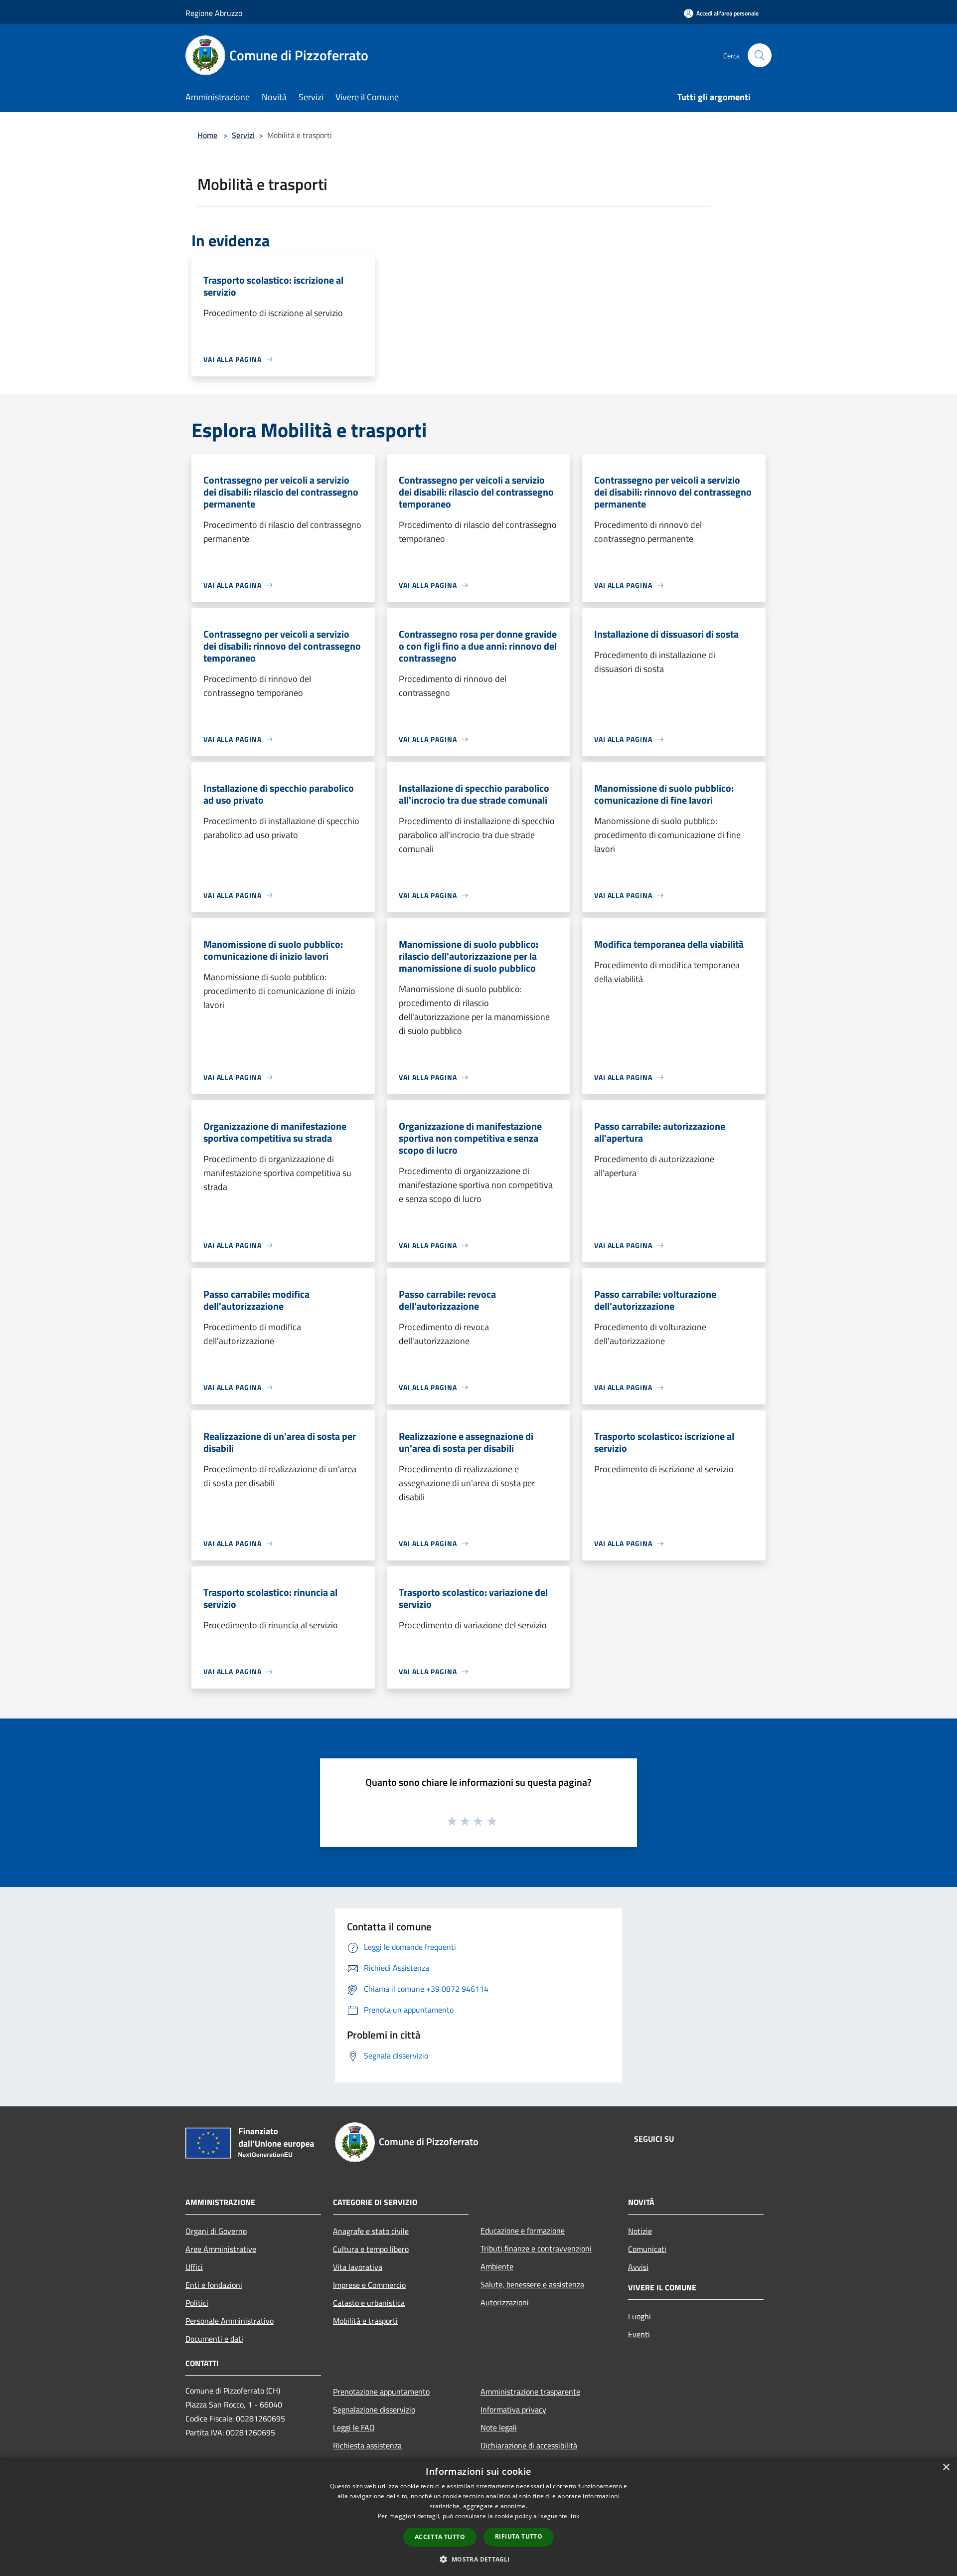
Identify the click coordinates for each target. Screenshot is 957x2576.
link (574, 2516)
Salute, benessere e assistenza (532, 2284)
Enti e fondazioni (214, 2285)
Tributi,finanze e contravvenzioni (536, 2248)
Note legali (499, 2427)
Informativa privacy (513, 2409)
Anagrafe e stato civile (371, 2231)
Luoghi (639, 2316)
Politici (197, 2303)
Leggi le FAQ (354, 2427)
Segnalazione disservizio (374, 2409)
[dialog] (478, 2516)
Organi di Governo (216, 2231)
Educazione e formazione (523, 2231)
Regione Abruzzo (214, 13)
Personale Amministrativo (230, 2321)
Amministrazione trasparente (530, 2392)
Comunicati (647, 2249)
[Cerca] (760, 55)
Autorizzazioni (505, 2302)
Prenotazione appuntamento (381, 2392)
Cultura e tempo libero (371, 2249)
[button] (478, 2559)
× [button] (946, 2468)
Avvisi (638, 2267)
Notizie (640, 2231)
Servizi (243, 135)
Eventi (639, 2334)
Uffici (194, 2267)
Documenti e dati (214, 2339)
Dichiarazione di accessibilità (529, 2445)
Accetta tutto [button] (440, 2537)
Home (207, 135)
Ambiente (497, 2266)
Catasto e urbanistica (369, 2303)
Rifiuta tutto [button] (519, 2536)
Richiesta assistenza (367, 2445)
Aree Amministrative (221, 2249)
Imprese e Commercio (369, 2285)
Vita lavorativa (358, 2267)
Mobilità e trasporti (365, 2321)
